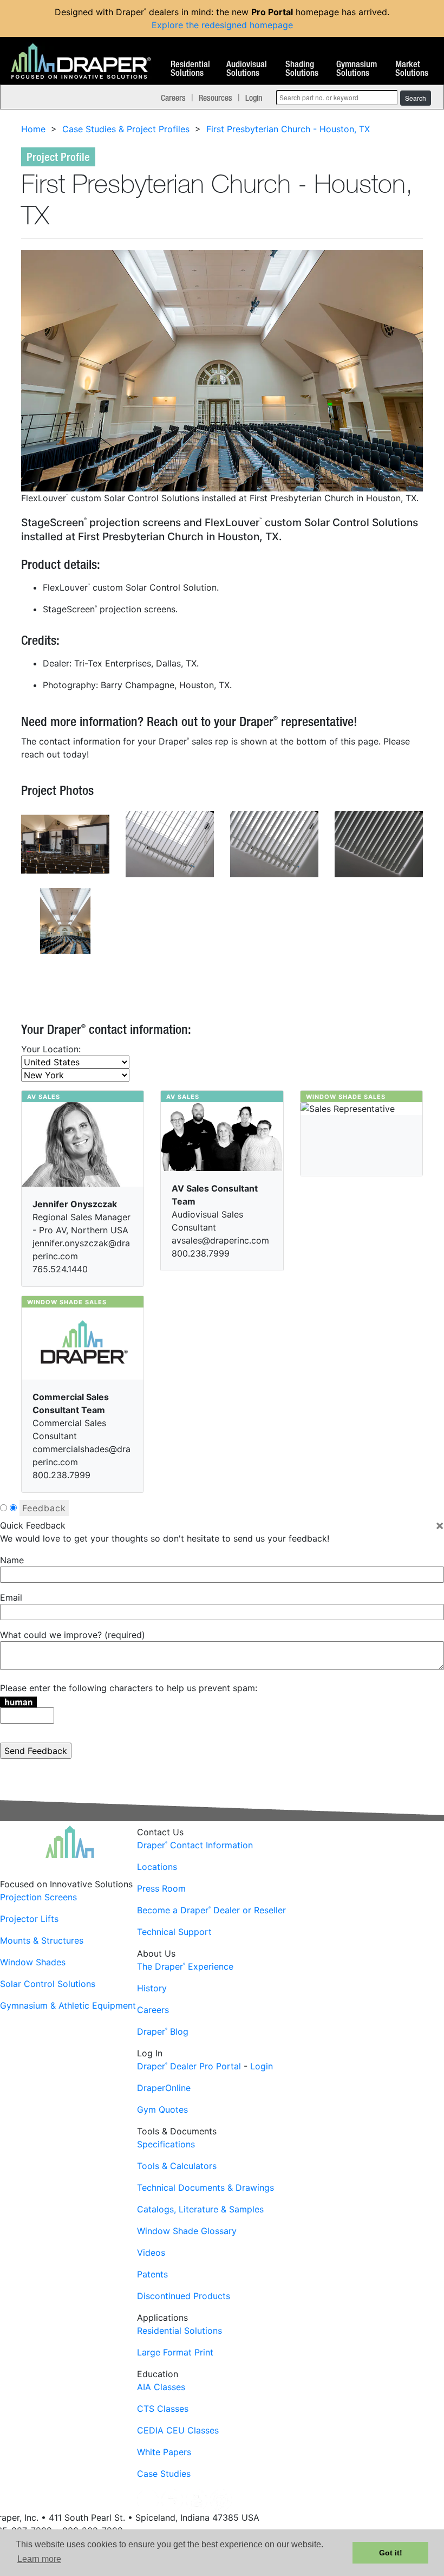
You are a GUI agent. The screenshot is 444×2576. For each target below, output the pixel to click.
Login (254, 98)
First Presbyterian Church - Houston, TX (288, 129)
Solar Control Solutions (48, 1984)
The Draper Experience (185, 1966)
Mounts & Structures (42, 1940)
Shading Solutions (302, 69)
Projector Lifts (29, 1919)
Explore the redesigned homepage (222, 25)
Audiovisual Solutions (247, 69)
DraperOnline (164, 2088)
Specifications (166, 2144)
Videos (151, 2253)
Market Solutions (412, 69)
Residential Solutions (190, 69)
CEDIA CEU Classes (178, 2430)
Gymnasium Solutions (357, 69)
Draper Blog (163, 2031)
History (152, 1988)
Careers (173, 98)
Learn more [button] (39, 2559)
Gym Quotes (162, 2109)
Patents (152, 2274)
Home (33, 129)
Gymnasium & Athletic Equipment (68, 2005)
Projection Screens (38, 1897)
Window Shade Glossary (187, 2231)
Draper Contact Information (195, 1845)
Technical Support (174, 1932)
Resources (216, 98)
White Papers (164, 2452)
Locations (157, 1867)
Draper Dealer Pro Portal (189, 2066)
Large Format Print (175, 2352)
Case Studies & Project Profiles (126, 129)
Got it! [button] (391, 2553)
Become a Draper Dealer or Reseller (211, 1910)
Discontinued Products (184, 2296)
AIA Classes (161, 2387)
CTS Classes (163, 2409)
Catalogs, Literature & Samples (200, 2209)
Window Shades (33, 1962)
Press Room (161, 1888)
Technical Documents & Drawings (205, 2187)
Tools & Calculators (177, 2166)
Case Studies (164, 2474)
